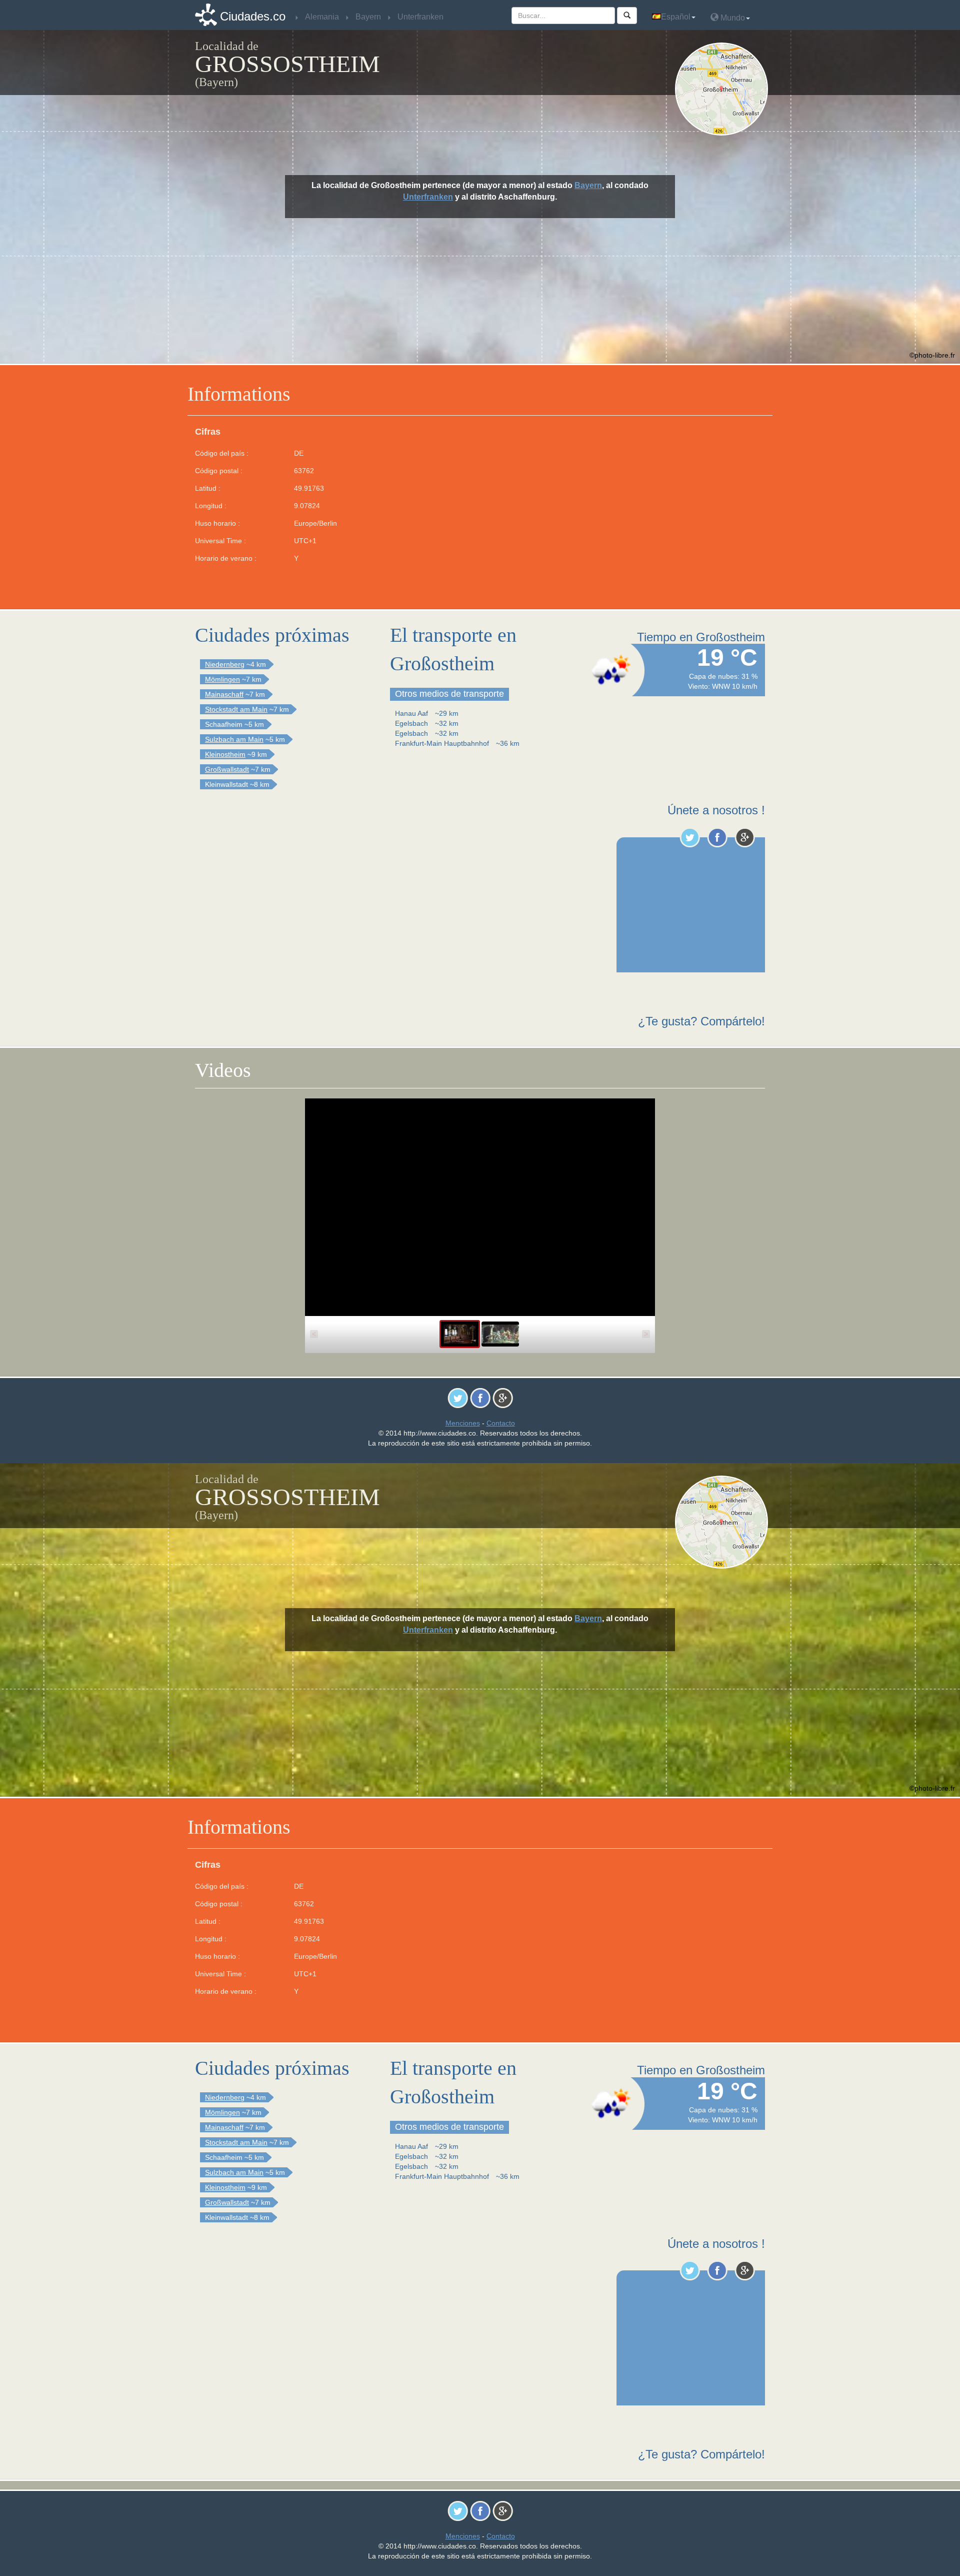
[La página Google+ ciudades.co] (745, 837)
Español (676, 17)
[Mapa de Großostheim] (724, 89)
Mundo (732, 18)
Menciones (463, 1423)
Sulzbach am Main (234, 739)
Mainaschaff (224, 694)
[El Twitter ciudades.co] (690, 837)
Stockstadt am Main (236, 709)
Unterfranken (428, 197)
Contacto (501, 1423)
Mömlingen (222, 679)
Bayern (588, 185)
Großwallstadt (227, 769)
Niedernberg (225, 664)
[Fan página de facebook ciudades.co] (717, 837)
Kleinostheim (225, 754)
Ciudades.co (253, 16)
